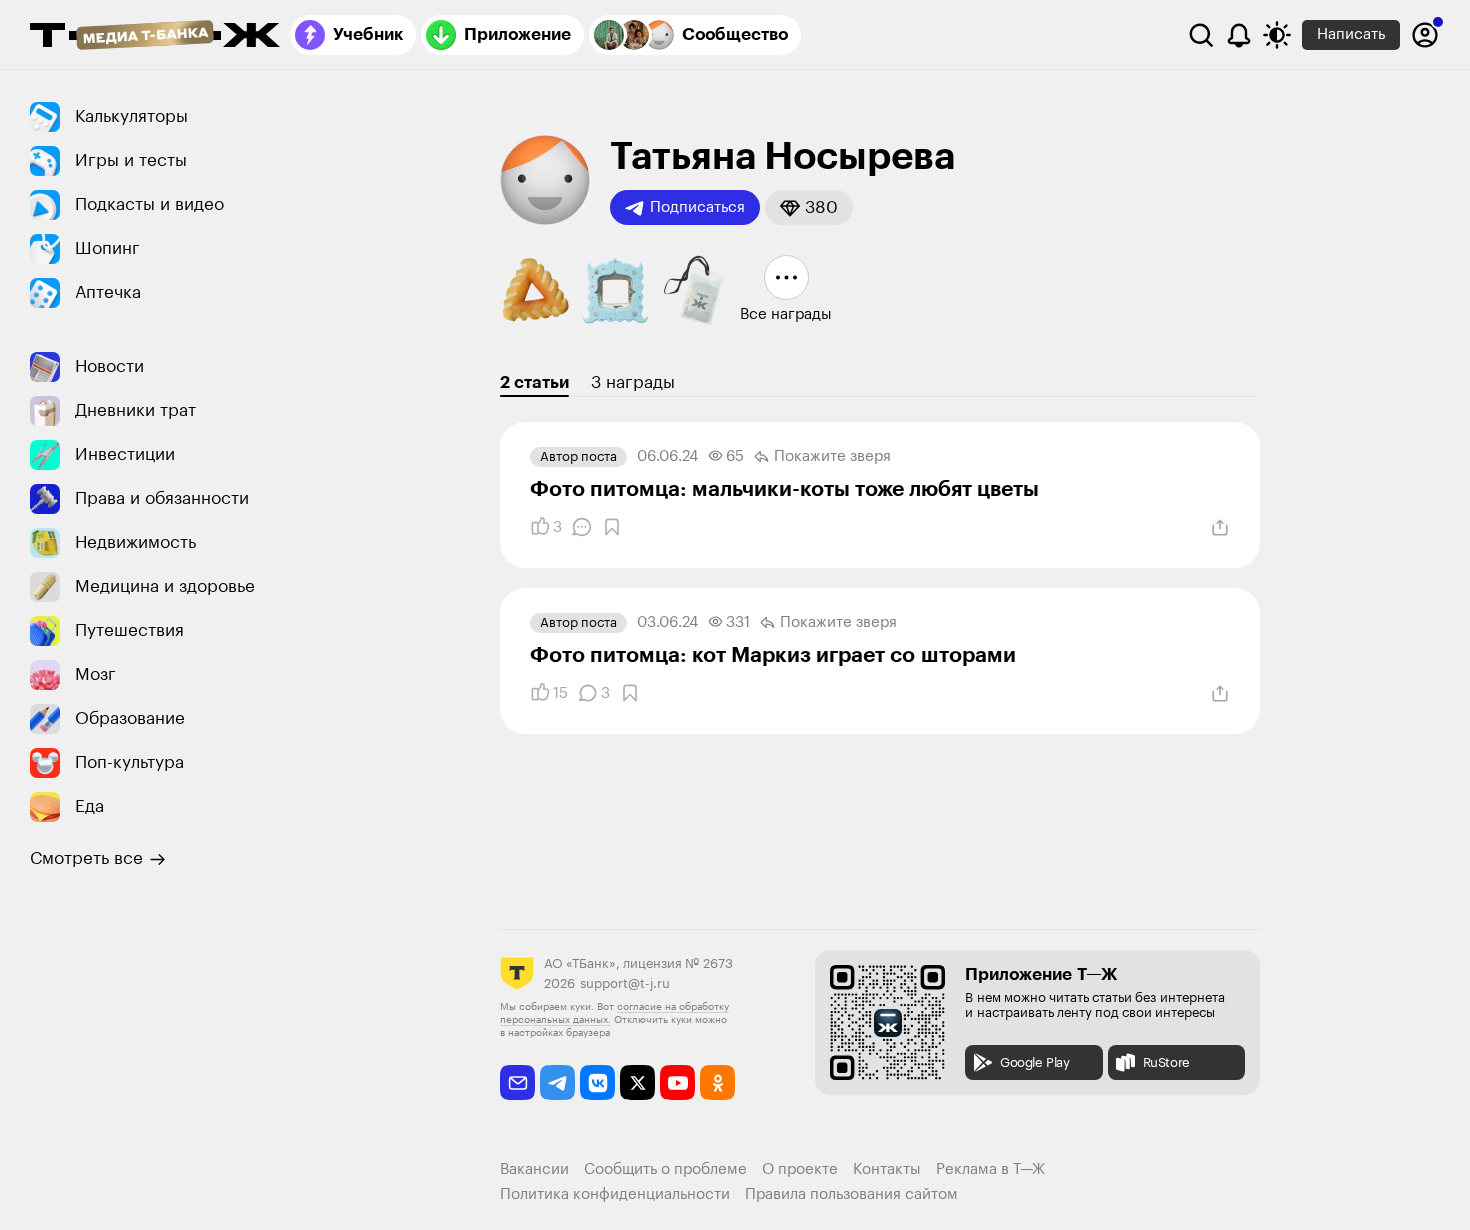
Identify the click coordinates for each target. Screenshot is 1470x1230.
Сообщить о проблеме (665, 1169)
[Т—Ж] (155, 37)
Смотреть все (86, 858)
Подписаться (697, 207)
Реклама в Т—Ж (990, 1169)
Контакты (887, 1169)
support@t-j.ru (625, 983)
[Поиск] (1201, 35)
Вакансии (534, 1169)
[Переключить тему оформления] (1277, 35)
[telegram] (557, 1082)
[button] (809, 207)
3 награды (633, 382)
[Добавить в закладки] (612, 527)
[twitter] (637, 1082)
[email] (517, 1082)
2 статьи (534, 382)
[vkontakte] (597, 1082)
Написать (1351, 34)
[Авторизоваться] (1425, 35)
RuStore (1166, 1062)
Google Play (1035, 1062)
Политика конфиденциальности (615, 1194)
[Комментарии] (582, 527)
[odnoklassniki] (717, 1082)
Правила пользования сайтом (851, 1194)
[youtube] (677, 1082)
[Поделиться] (1220, 528)
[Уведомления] (1239, 35)
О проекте (800, 1169)
